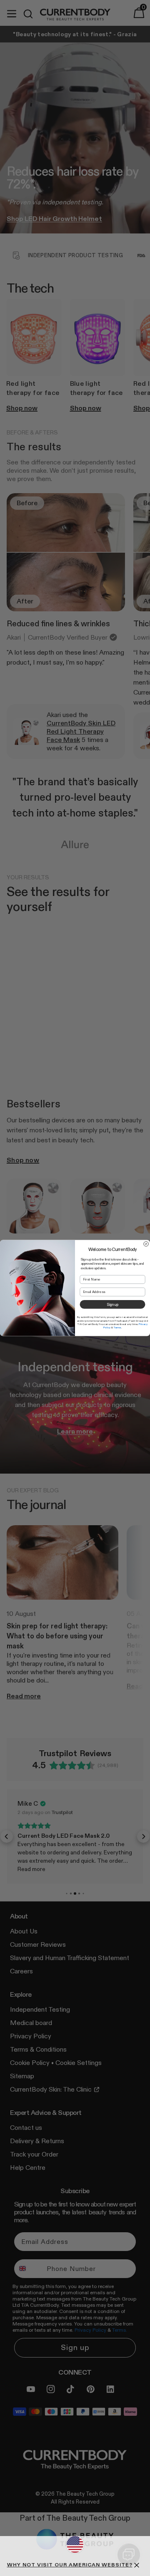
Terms (117, 1328)
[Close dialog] (146, 1244)
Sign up (112, 1304)
